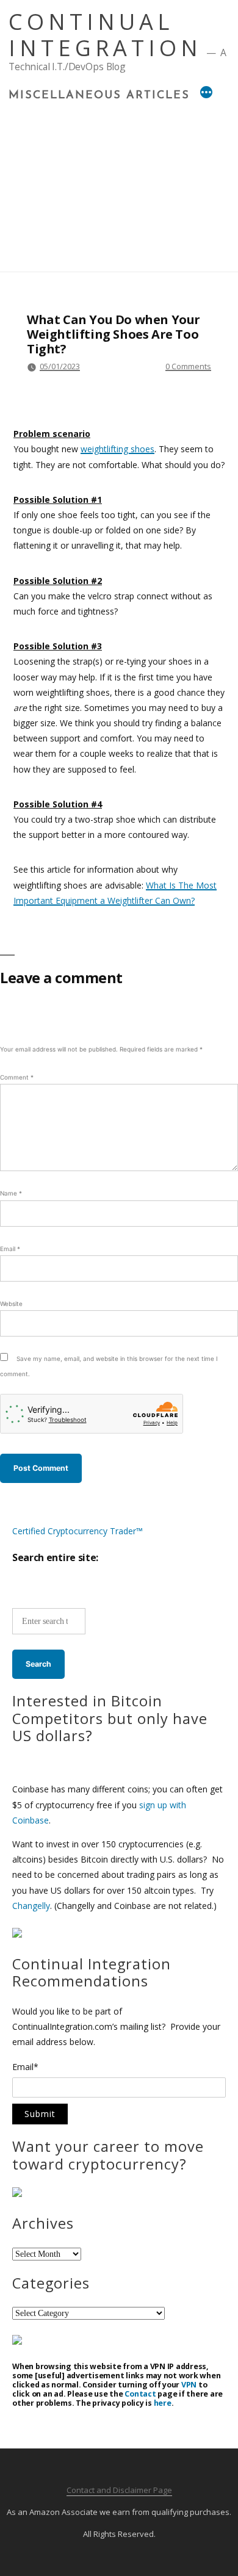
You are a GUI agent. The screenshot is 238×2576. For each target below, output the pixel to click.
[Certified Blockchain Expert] (17, 1934)
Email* (25, 2068)
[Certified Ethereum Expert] (17, 2341)
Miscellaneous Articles (99, 96)
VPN (189, 2385)
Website (11, 1304)
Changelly (31, 1906)
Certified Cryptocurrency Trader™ (78, 1531)
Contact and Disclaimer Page (119, 2490)
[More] (206, 94)
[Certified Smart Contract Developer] (17, 2194)
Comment (17, 1077)
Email (10, 1249)
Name (11, 1193)
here (163, 2403)
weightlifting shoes (117, 449)
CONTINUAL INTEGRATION (105, 35)
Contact (140, 2394)
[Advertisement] (119, 183)
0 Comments (188, 366)
